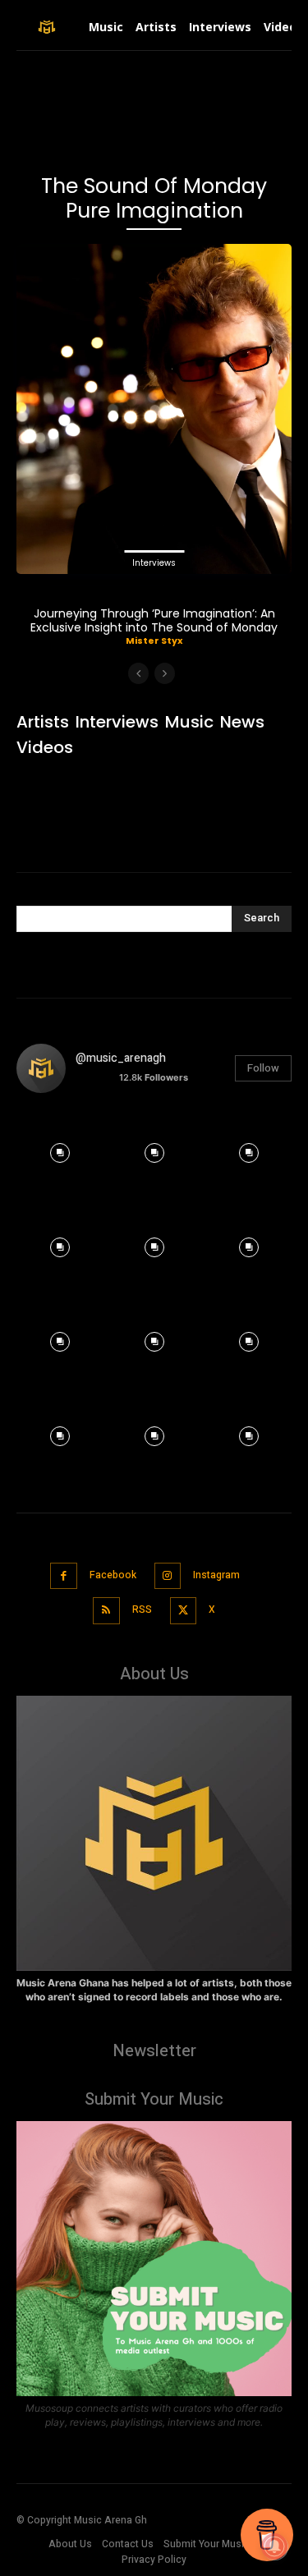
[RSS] (106, 1611)
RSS (142, 1609)
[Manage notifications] (274, 2546)
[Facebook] (64, 1576)
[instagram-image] (60, 1149)
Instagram (216, 1575)
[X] (184, 1611)
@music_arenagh (121, 1058)
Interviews (154, 563)
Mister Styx (154, 641)
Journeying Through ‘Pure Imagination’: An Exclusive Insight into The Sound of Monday (154, 620)
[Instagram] (168, 1576)
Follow (263, 1068)
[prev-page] (138, 673)
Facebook (113, 1575)
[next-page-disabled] (165, 673)
